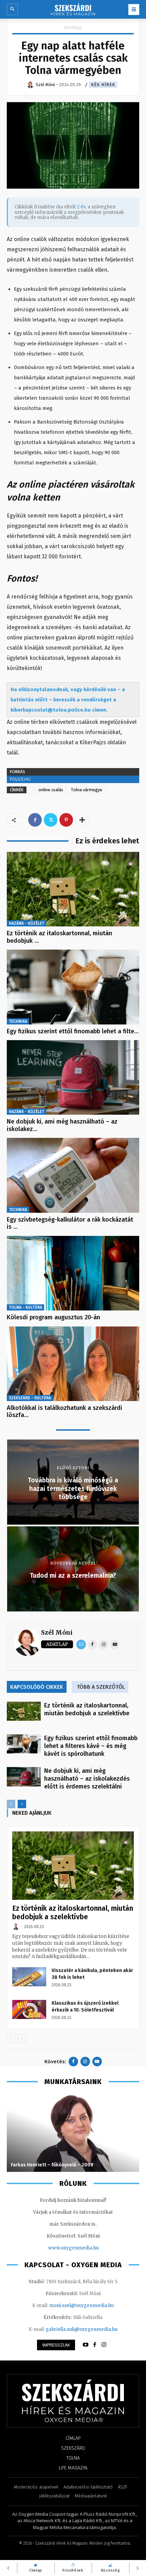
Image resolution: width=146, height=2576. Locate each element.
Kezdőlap (73, 27)
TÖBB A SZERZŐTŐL (101, 1687)
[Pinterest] (66, 820)
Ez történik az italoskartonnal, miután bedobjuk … (59, 937)
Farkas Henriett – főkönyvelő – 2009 (52, 2165)
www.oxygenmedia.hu (74, 2248)
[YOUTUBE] (86, 2345)
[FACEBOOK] (95, 2345)
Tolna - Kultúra (25, 1307)
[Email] (81, 1644)
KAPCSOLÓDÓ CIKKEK (37, 1687)
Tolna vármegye (86, 790)
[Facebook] (35, 820)
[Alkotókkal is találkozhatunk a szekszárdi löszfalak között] (73, 1364)
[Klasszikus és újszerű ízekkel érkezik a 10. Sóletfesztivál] (29, 2009)
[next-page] (22, 1804)
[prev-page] (11, 1804)
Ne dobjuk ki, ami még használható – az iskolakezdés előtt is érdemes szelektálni (87, 1779)
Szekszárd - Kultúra (30, 1398)
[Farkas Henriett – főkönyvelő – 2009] (73, 2133)
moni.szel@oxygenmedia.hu (81, 2305)
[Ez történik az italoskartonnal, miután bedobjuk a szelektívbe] (73, 889)
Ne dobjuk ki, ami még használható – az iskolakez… (62, 1125)
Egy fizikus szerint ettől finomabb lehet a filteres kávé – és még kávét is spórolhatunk (91, 1746)
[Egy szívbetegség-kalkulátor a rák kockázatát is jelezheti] (73, 1175)
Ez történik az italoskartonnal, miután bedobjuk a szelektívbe (87, 1709)
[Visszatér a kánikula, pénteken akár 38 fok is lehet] (29, 1977)
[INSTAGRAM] (104, 2345)
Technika (18, 1021)
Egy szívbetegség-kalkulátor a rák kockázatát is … (70, 1223)
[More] (82, 820)
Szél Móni (57, 1632)
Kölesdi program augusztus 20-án (53, 1317)
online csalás (51, 790)
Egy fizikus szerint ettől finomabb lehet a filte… (73, 1031)
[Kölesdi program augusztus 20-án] (73, 1273)
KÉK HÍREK (103, 85)
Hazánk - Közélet (26, 923)
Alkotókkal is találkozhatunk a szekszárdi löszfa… (65, 1412)
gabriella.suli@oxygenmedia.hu (82, 2329)
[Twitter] (51, 820)
